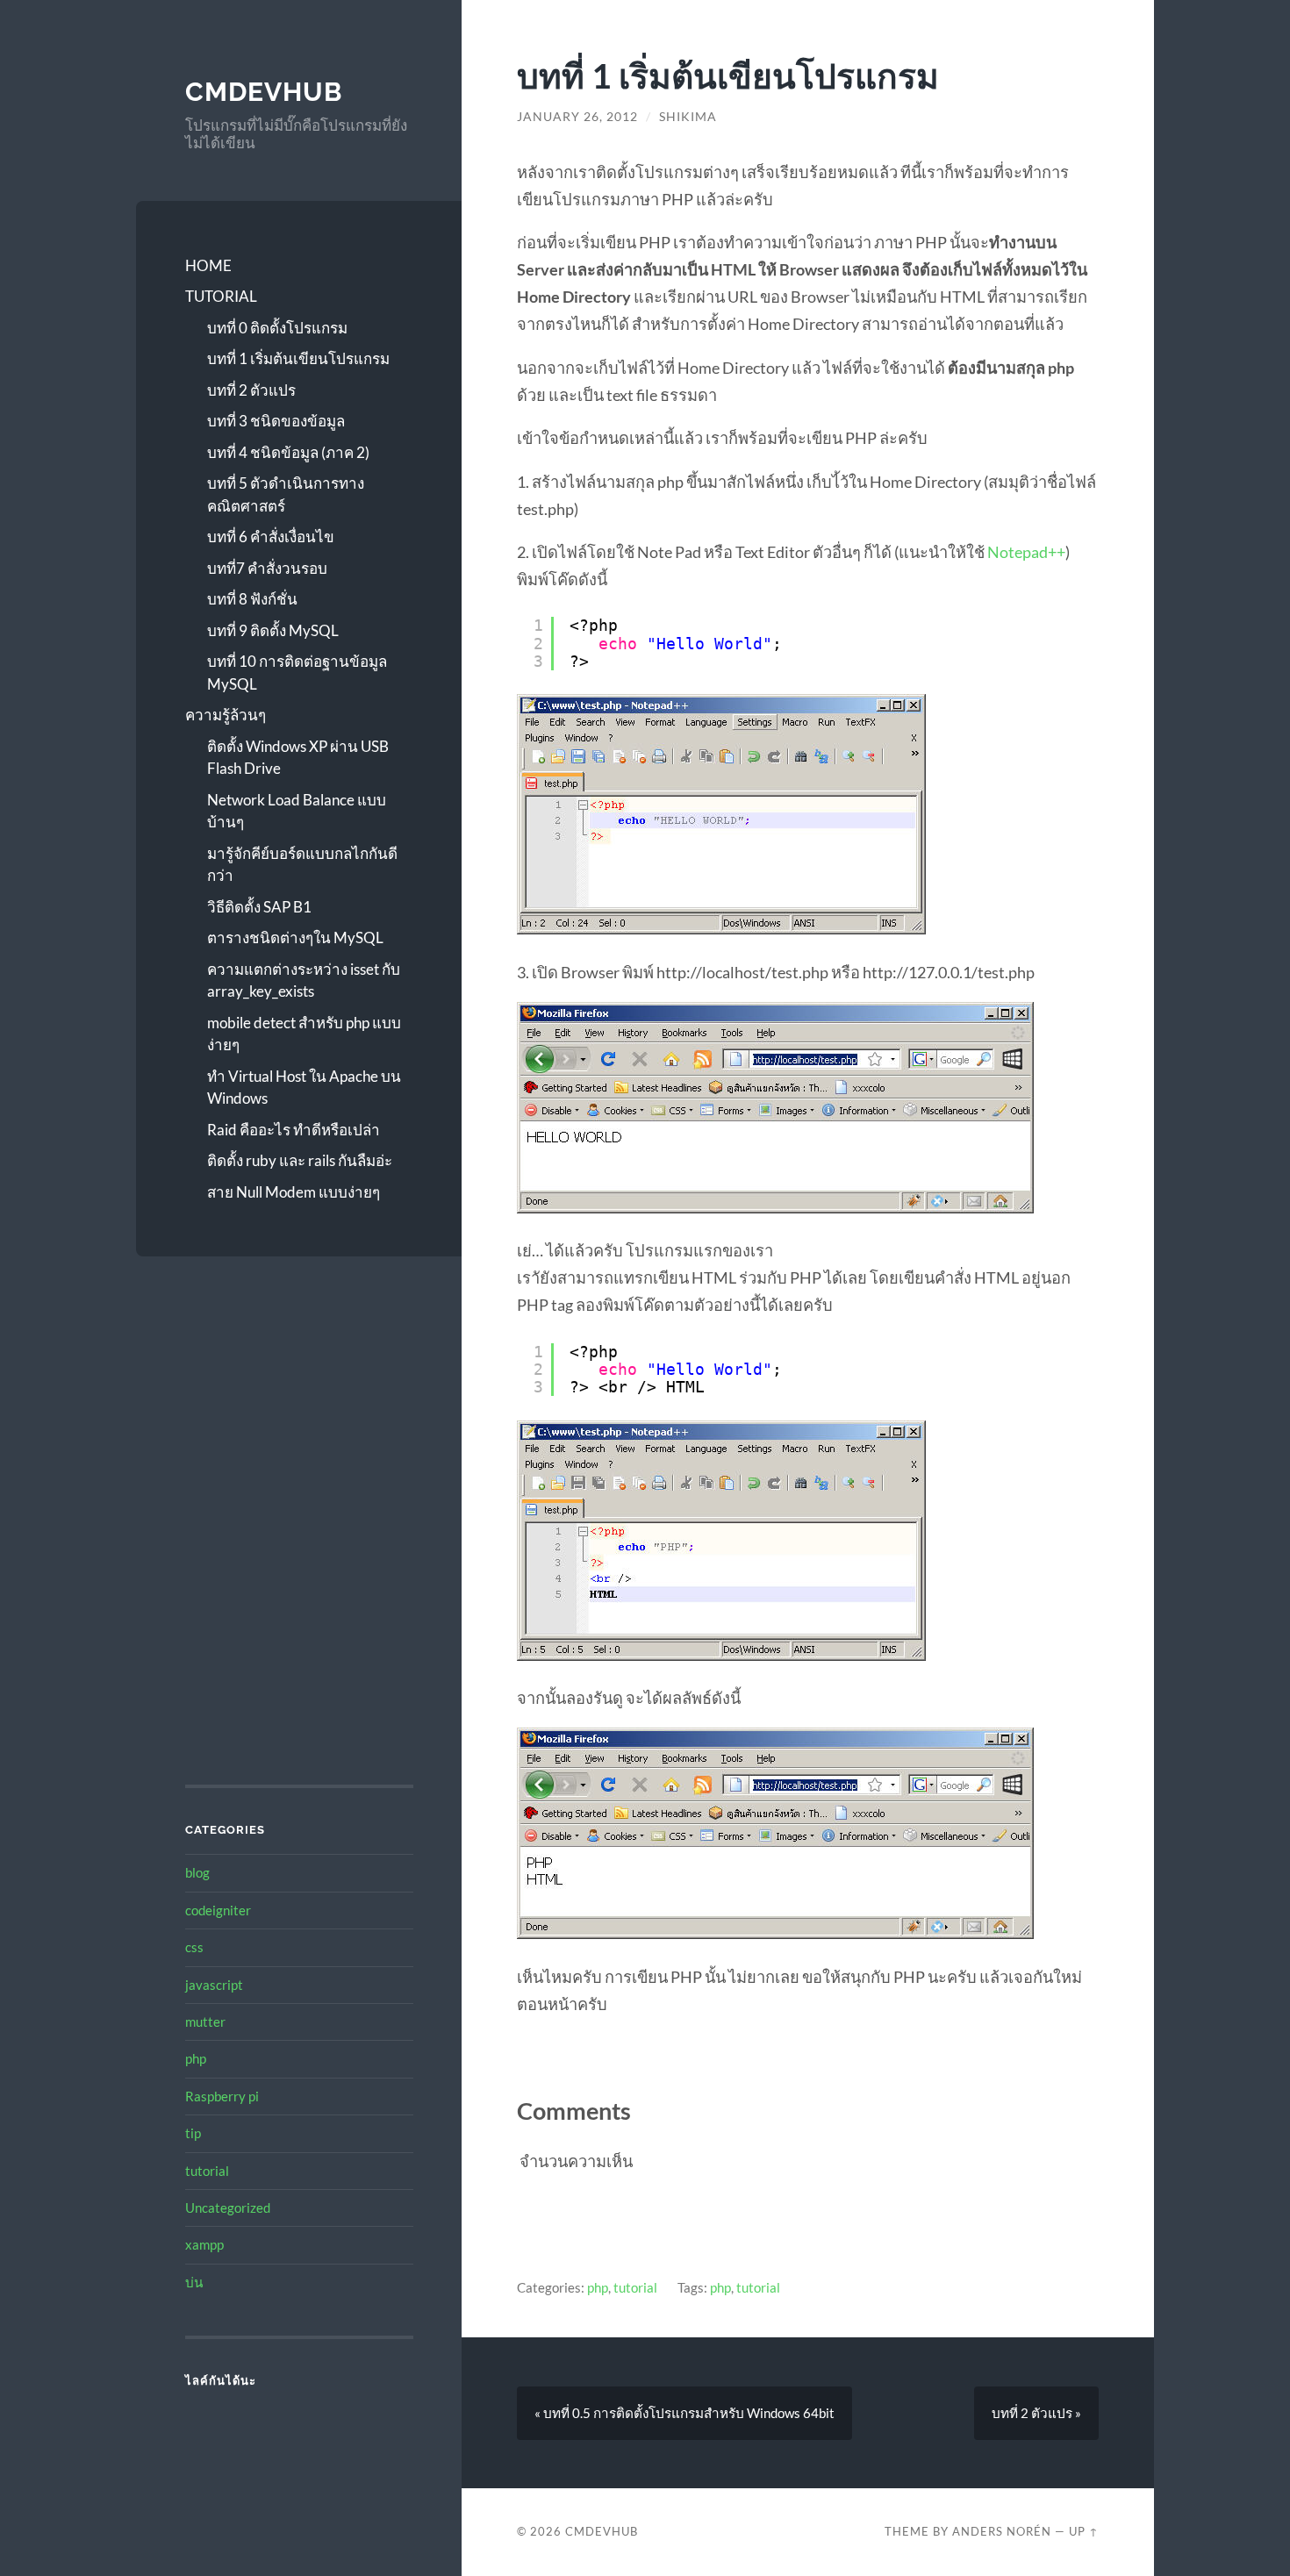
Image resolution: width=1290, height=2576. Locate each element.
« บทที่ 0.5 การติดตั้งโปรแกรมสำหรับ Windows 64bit (684, 2413)
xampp (204, 2244)
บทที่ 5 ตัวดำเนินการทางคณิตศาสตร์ (286, 494)
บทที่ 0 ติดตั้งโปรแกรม (277, 328)
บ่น (194, 2282)
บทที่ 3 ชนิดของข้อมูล (276, 421)
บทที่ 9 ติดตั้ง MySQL (273, 630)
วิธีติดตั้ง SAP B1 (259, 907)
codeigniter (218, 1910)
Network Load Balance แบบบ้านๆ (297, 811)
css (194, 1947)
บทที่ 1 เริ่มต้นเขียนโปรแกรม (298, 358)
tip (193, 2133)
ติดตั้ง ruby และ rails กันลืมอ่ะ (300, 1160)
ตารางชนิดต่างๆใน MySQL (295, 937)
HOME (208, 265)
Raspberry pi (222, 2096)
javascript (214, 1985)
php (196, 2058)
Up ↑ (1084, 2531)
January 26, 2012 (577, 117)
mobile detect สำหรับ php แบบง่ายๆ (304, 1034)
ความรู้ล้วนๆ (226, 715)
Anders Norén (1002, 2531)
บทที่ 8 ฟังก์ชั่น (252, 599)
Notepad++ (1026, 552)
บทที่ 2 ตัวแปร (251, 390)
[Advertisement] (295, 1415)
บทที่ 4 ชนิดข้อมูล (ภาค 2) (288, 452)
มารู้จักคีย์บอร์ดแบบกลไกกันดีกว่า (302, 865)
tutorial (207, 2171)
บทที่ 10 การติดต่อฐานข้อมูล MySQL (297, 673)
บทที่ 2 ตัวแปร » (1036, 2413)
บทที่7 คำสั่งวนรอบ (267, 568)
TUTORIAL (221, 296)
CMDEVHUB (264, 92)
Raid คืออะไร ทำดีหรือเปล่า (294, 1130)
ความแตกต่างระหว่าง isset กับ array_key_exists (304, 980)
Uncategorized (228, 2207)
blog (197, 1872)
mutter (205, 2021)
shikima (688, 117)
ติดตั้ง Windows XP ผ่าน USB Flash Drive (298, 758)
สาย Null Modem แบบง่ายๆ (294, 1192)
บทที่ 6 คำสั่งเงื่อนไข (271, 537)
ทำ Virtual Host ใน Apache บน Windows (304, 1088)
